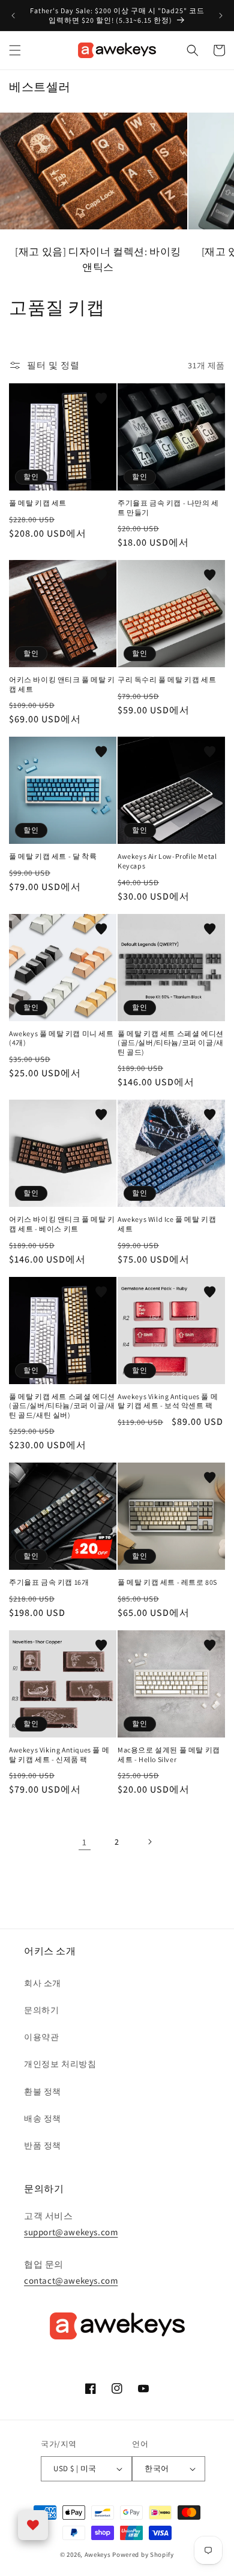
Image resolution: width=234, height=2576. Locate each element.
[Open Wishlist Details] (33, 2525)
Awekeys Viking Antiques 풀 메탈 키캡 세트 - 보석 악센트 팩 (168, 1401)
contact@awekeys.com (71, 2280)
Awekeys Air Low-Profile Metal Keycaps (167, 861)
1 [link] (85, 1842)
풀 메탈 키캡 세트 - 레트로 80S (167, 1582)
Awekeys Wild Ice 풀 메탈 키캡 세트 (167, 1224)
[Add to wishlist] (101, 398)
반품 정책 (43, 2145)
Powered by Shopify (143, 2554)
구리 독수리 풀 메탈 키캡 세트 (167, 679)
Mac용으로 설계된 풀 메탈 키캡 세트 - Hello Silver (169, 1755)
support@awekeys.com (71, 2232)
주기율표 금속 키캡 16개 (49, 1582)
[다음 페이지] (149, 1842)
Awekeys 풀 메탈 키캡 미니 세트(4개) (61, 1038)
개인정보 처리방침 (60, 2064)
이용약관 (41, 2037)
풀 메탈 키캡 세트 (38, 503)
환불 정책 (43, 2091)
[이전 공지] (13, 16)
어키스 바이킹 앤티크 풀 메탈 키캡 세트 (62, 684)
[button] (15, 50)
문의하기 (41, 2010)
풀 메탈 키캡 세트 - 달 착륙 (53, 856)
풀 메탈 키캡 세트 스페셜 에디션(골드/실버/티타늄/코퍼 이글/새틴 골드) (171, 1043)
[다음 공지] (221, 16)
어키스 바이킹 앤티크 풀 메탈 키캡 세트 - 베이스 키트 (62, 1224)
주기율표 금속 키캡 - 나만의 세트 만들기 (168, 508)
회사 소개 (43, 1983)
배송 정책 (43, 2118)
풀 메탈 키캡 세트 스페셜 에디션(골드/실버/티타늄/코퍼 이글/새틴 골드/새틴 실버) (62, 1406)
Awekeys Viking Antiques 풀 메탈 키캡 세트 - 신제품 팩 (59, 1755)
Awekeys (98, 2554)
